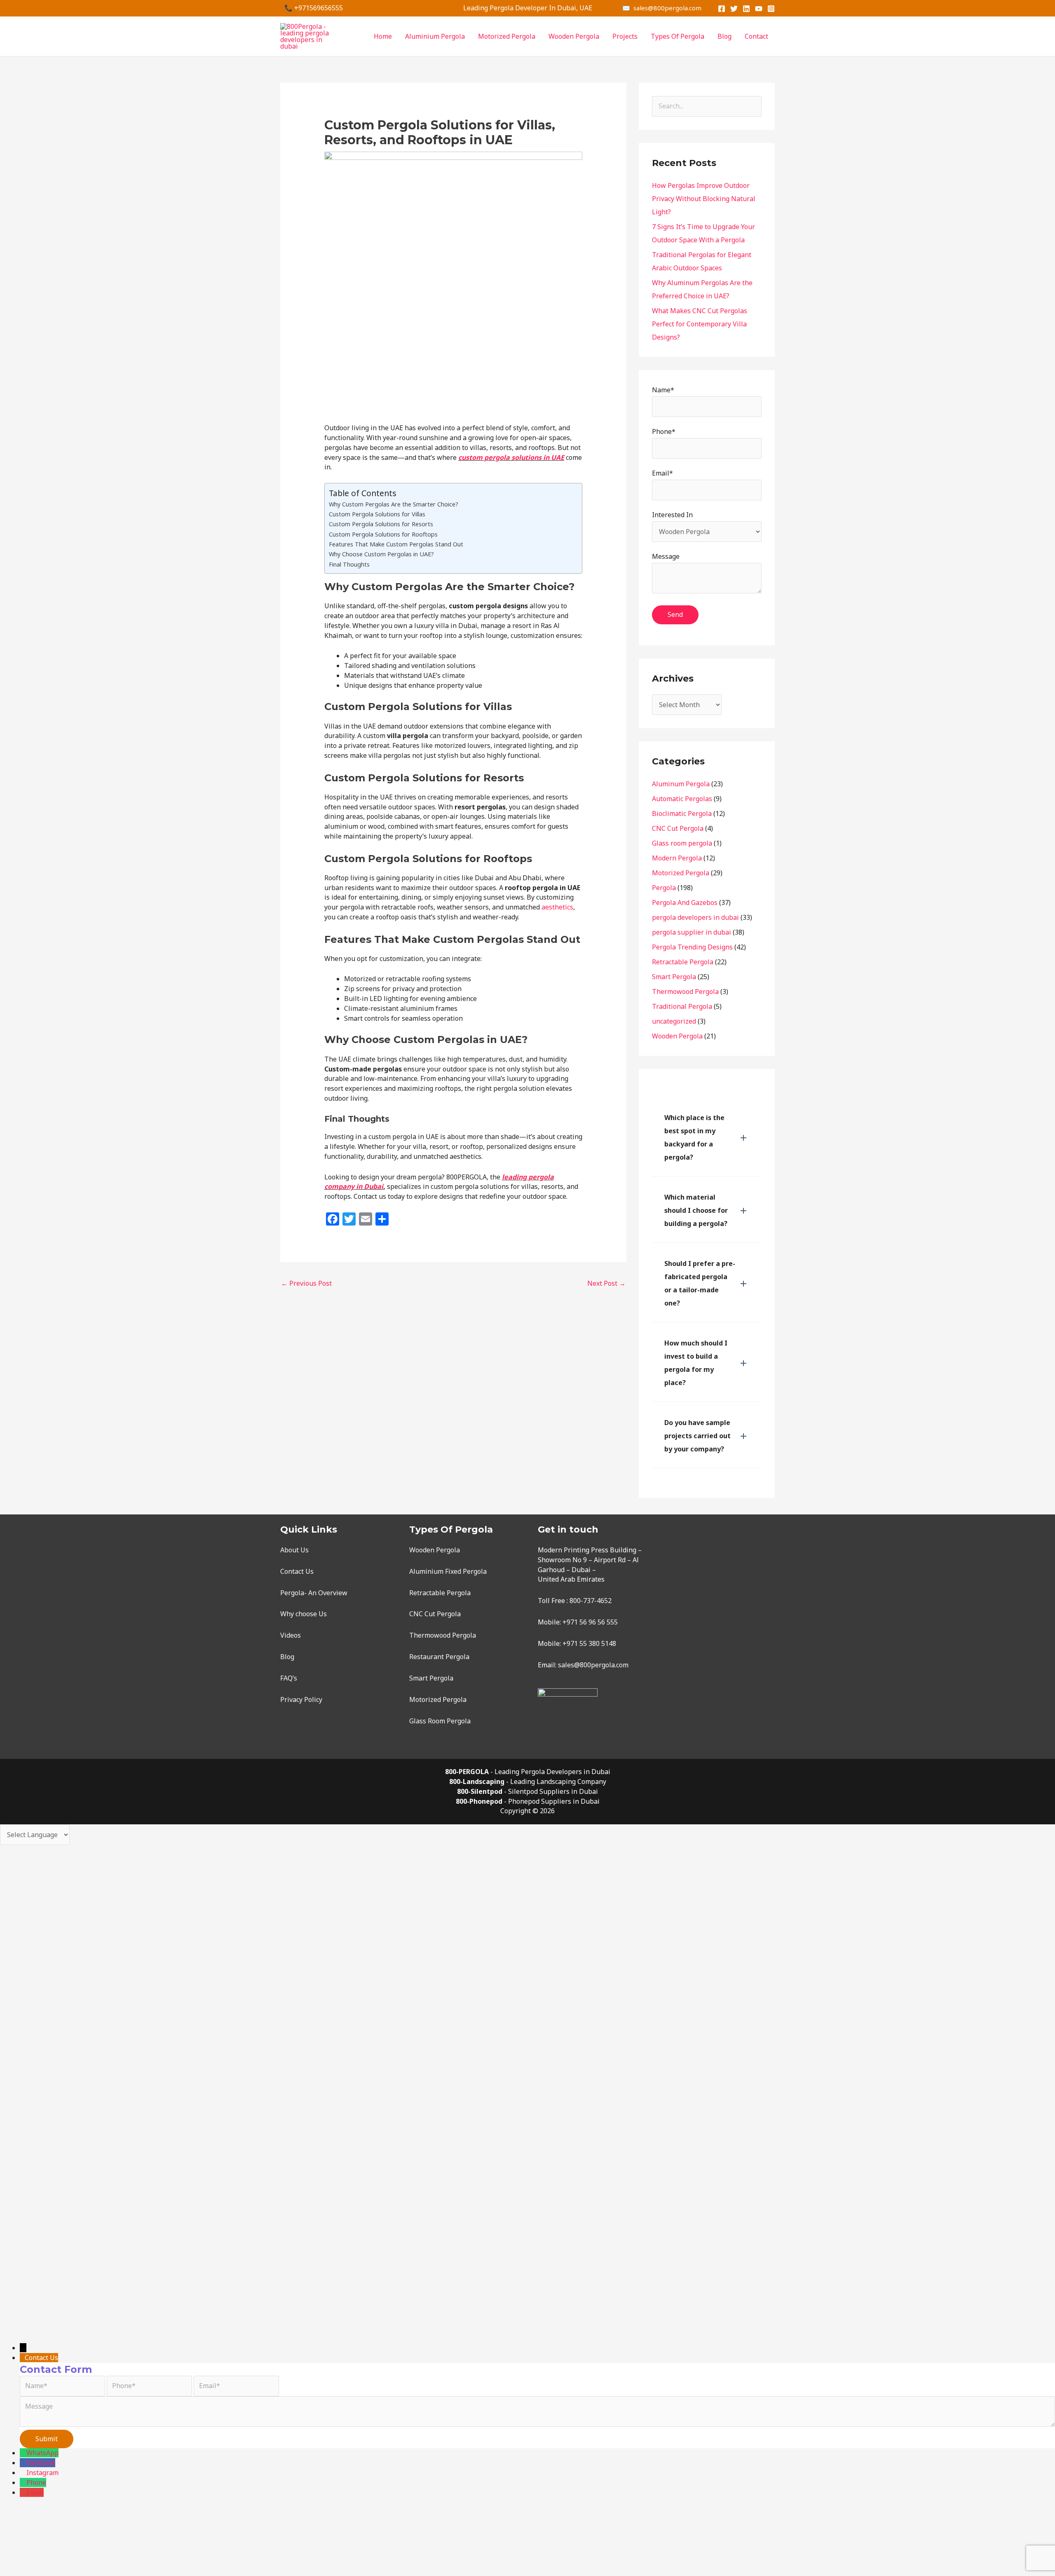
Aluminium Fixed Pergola (448, 1571)
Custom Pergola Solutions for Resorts (381, 524)
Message (666, 556)
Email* (662, 473)
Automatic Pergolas (682, 799)
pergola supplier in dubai (692, 932)
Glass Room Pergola (440, 1721)
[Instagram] (771, 9)
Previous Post (306, 1283)
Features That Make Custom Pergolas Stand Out (396, 544)
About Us (294, 1550)
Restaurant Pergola (439, 1657)
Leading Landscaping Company (558, 1781)
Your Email (43, 2245)
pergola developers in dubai (695, 917)
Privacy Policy (301, 1699)
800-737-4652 (591, 1601)
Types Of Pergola (678, 36)
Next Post (606, 1283)
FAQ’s (289, 1678)
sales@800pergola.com (593, 1665)
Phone (36, 2482)
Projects (625, 36)
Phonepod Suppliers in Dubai (554, 1801)
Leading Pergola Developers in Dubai (552, 1772)
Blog (724, 36)
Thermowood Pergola (685, 991)
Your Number (48, 2279)
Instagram (42, 2473)
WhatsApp (42, 2453)
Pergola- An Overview (314, 1593)
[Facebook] (722, 9)
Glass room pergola (682, 843)
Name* (663, 390)
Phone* (664, 431)
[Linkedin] (746, 9)
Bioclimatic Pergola (682, 813)
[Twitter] (734, 9)
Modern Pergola (677, 858)
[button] (707, 1137)
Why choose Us (304, 1614)
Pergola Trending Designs (692, 947)
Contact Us (297, 1571)
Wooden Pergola (574, 36)
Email (35, 2492)
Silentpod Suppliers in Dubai (553, 1791)
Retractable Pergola (683, 962)
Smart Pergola (674, 977)
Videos (291, 1635)
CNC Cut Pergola (678, 828)
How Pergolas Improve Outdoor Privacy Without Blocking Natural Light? (704, 199)
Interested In (672, 515)
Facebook (41, 2463)
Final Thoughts (349, 564)
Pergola (664, 888)
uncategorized (674, 1021)
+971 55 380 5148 (589, 1643)
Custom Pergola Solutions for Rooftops (383, 534)
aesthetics (557, 907)
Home (383, 36)
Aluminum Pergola (681, 784)
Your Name (44, 2221)
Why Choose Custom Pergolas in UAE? (381, 554)
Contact (756, 36)
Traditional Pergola (682, 1006)
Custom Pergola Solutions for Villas (377, 514)
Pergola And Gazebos (685, 902)
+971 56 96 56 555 (590, 1622)
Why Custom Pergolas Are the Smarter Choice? (394, 504)
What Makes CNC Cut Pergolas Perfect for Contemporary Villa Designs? (700, 324)
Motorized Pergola (507, 36)
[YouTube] (759, 9)
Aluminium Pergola (435, 36)
